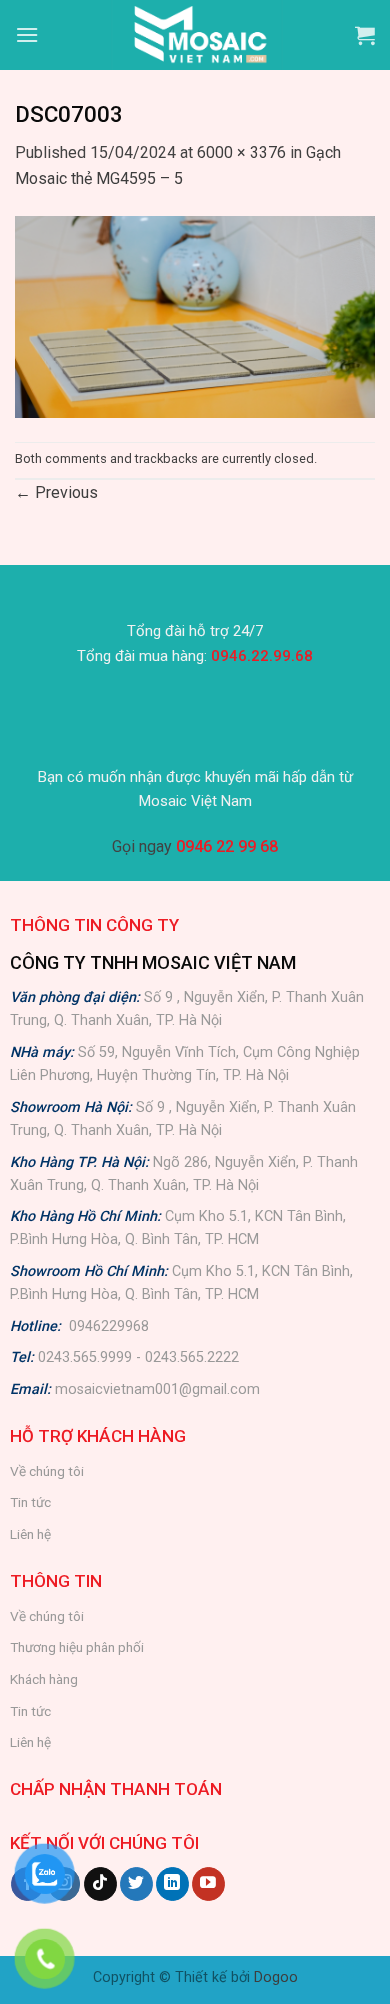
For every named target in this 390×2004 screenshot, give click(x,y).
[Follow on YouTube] (208, 1884)
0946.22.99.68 (262, 656)
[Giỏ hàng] (365, 35)
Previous (56, 492)
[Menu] (27, 34)
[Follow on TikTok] (100, 1884)
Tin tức (30, 1502)
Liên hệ (30, 1534)
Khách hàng (44, 1679)
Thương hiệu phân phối (77, 1647)
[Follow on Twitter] (136, 1884)
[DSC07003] (195, 315)
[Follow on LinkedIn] (172, 1884)
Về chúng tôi (47, 1471)
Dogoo (276, 1977)
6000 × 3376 (241, 152)
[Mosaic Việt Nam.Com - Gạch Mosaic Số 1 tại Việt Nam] (197, 35)
